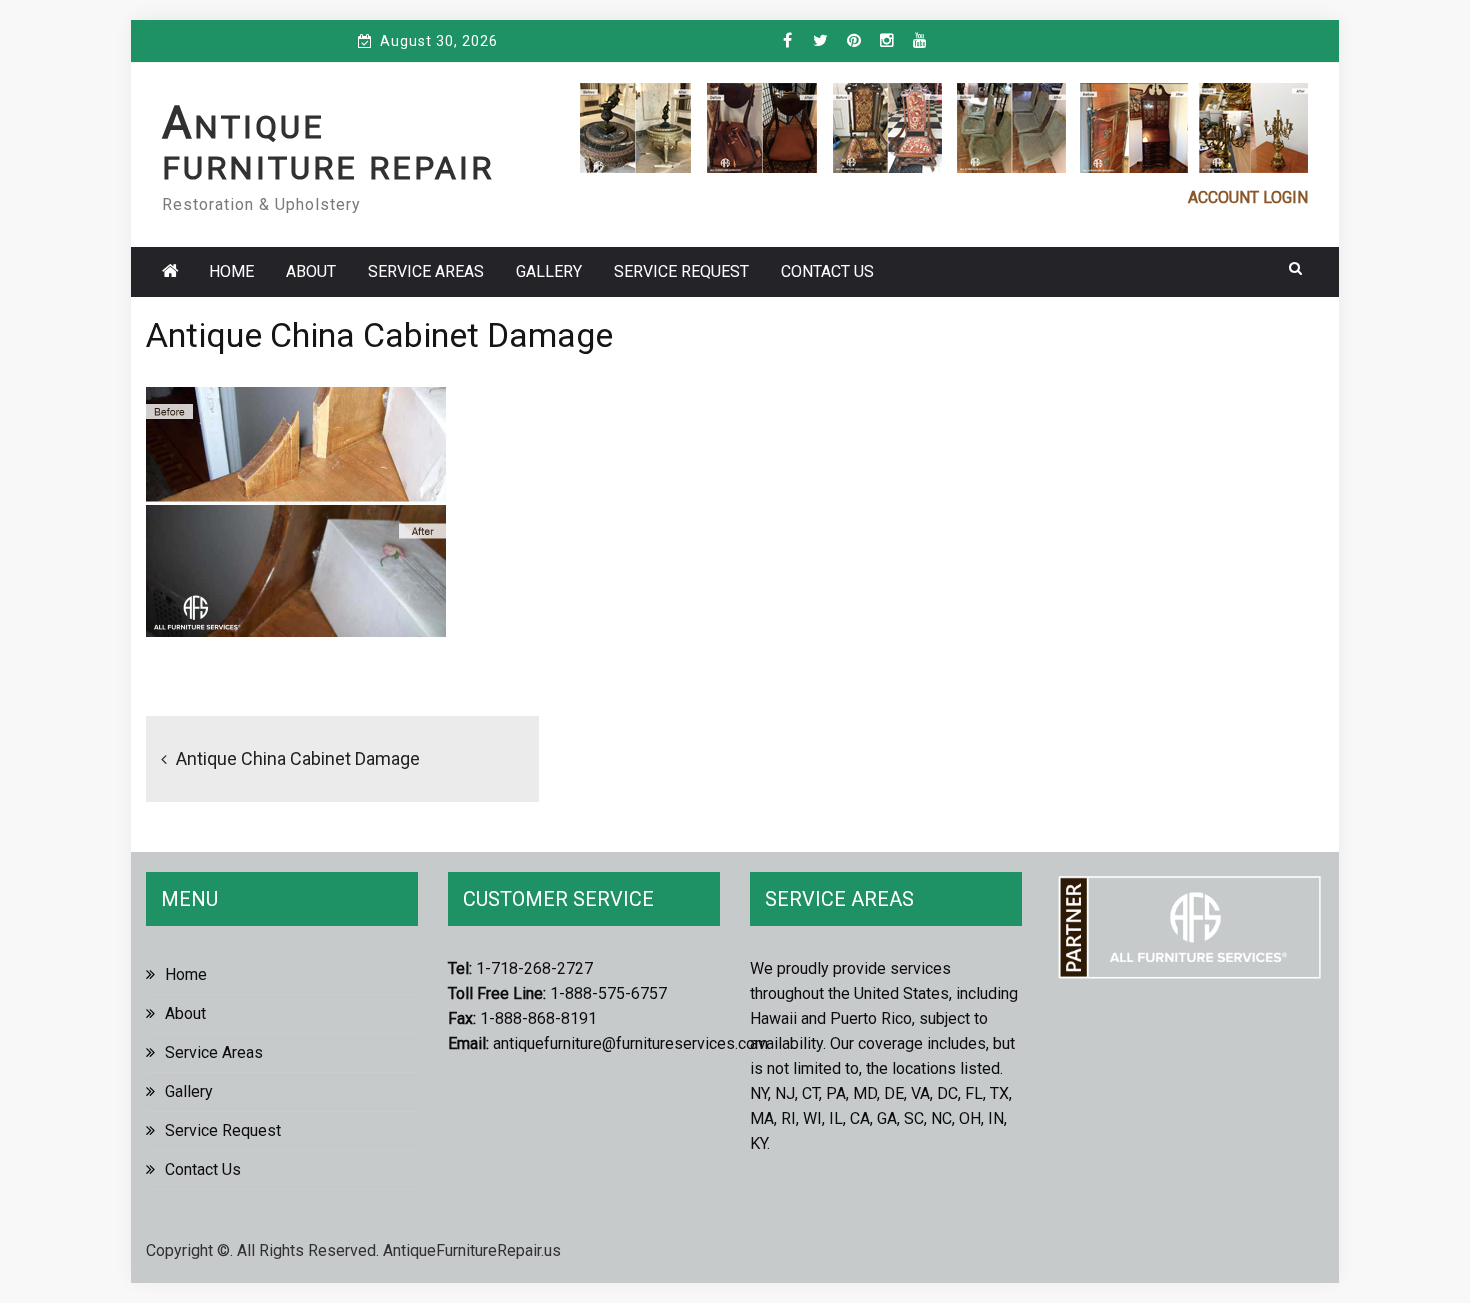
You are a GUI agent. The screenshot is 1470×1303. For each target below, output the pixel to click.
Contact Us (827, 271)
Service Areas (426, 271)
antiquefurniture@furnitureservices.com (630, 1043)
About (311, 271)
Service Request (681, 271)
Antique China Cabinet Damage (298, 758)
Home (231, 271)
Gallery (549, 271)
